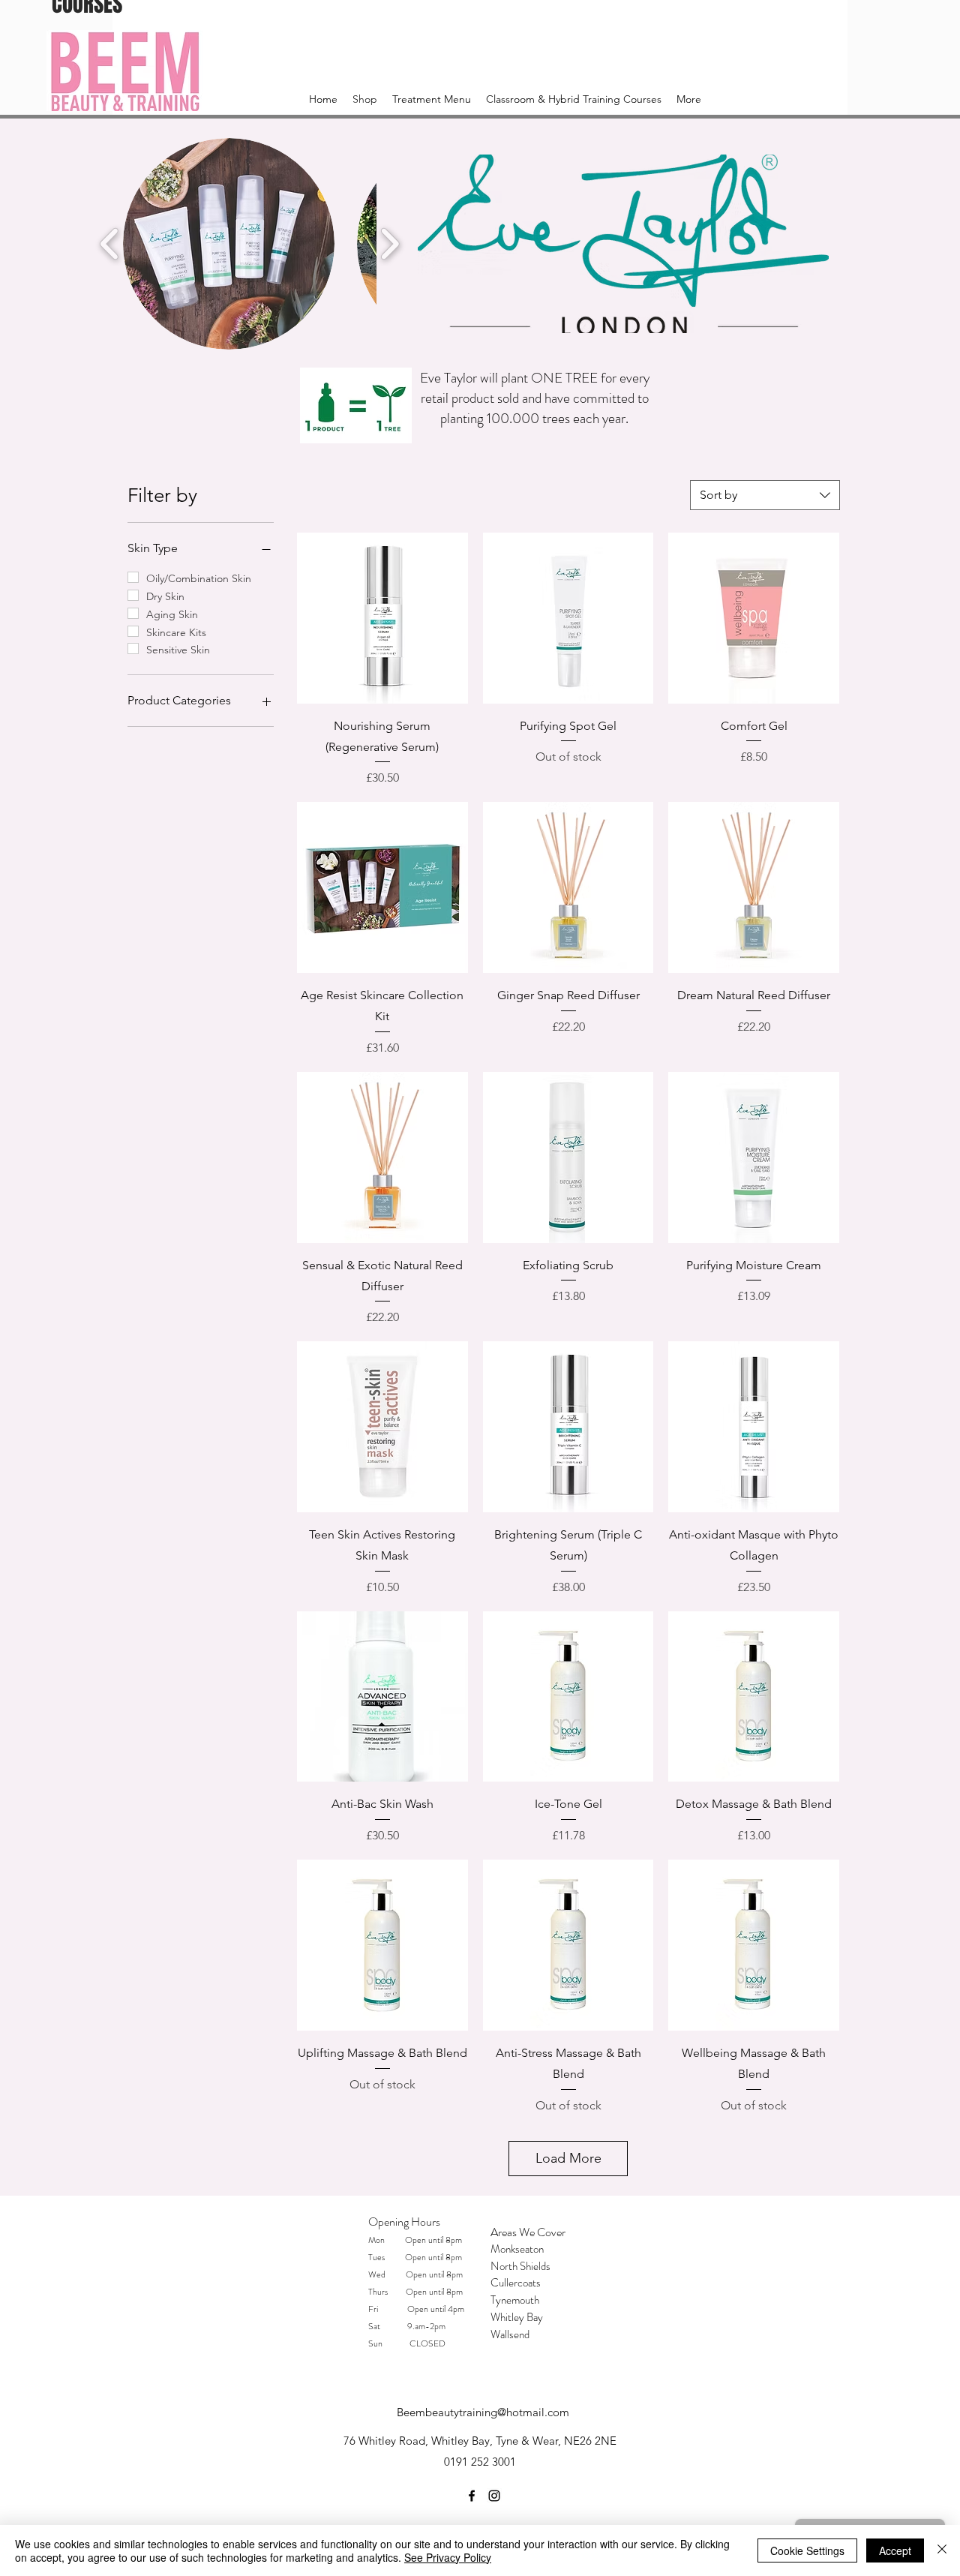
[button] (229, 244)
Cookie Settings (807, 2550)
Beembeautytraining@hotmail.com (483, 2412)
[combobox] (765, 495)
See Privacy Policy (448, 2557)
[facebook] (472, 2496)
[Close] (942, 2550)
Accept (895, 2550)
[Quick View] (382, 618)
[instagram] (494, 2496)
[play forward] (390, 243)
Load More (568, 2158)
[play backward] (110, 243)
